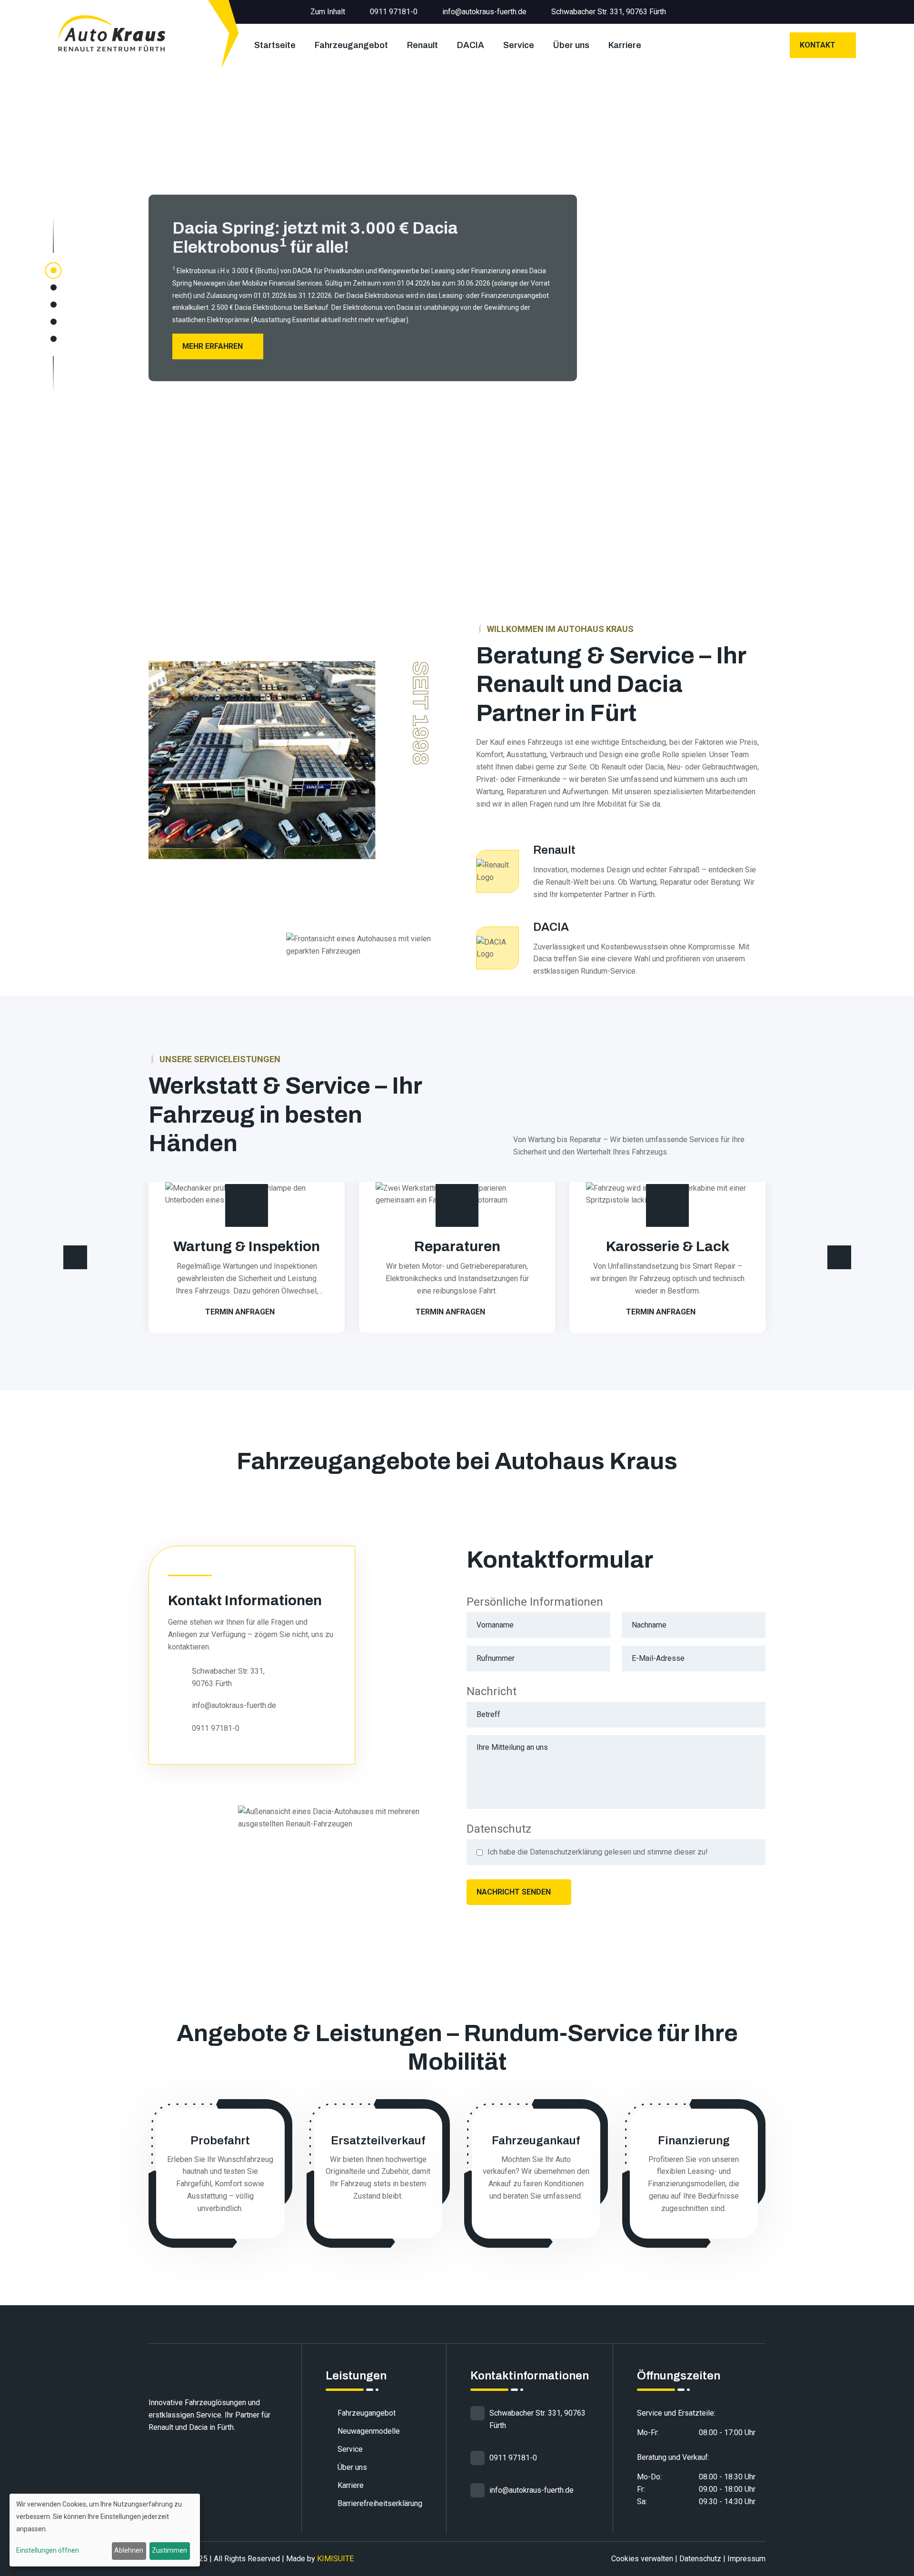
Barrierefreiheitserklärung (380, 2503)
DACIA (471, 45)
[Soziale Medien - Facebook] (853, 12)
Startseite (275, 45)
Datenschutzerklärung (566, 1852)
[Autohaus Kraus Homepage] (112, 33)
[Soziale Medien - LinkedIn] (838, 12)
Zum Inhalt (328, 12)
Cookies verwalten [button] (642, 2559)
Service (519, 45)
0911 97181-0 (394, 12)
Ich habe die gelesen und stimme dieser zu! (598, 1852)
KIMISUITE (335, 2559)
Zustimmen (169, 2550)
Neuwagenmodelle (369, 2431)
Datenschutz (700, 2559)
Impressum (746, 2559)
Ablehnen (129, 2550)
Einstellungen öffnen (48, 2550)
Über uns (571, 45)
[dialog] (105, 2530)
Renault (422, 45)
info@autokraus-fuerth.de (484, 12)
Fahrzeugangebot (351, 45)
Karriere (625, 45)
